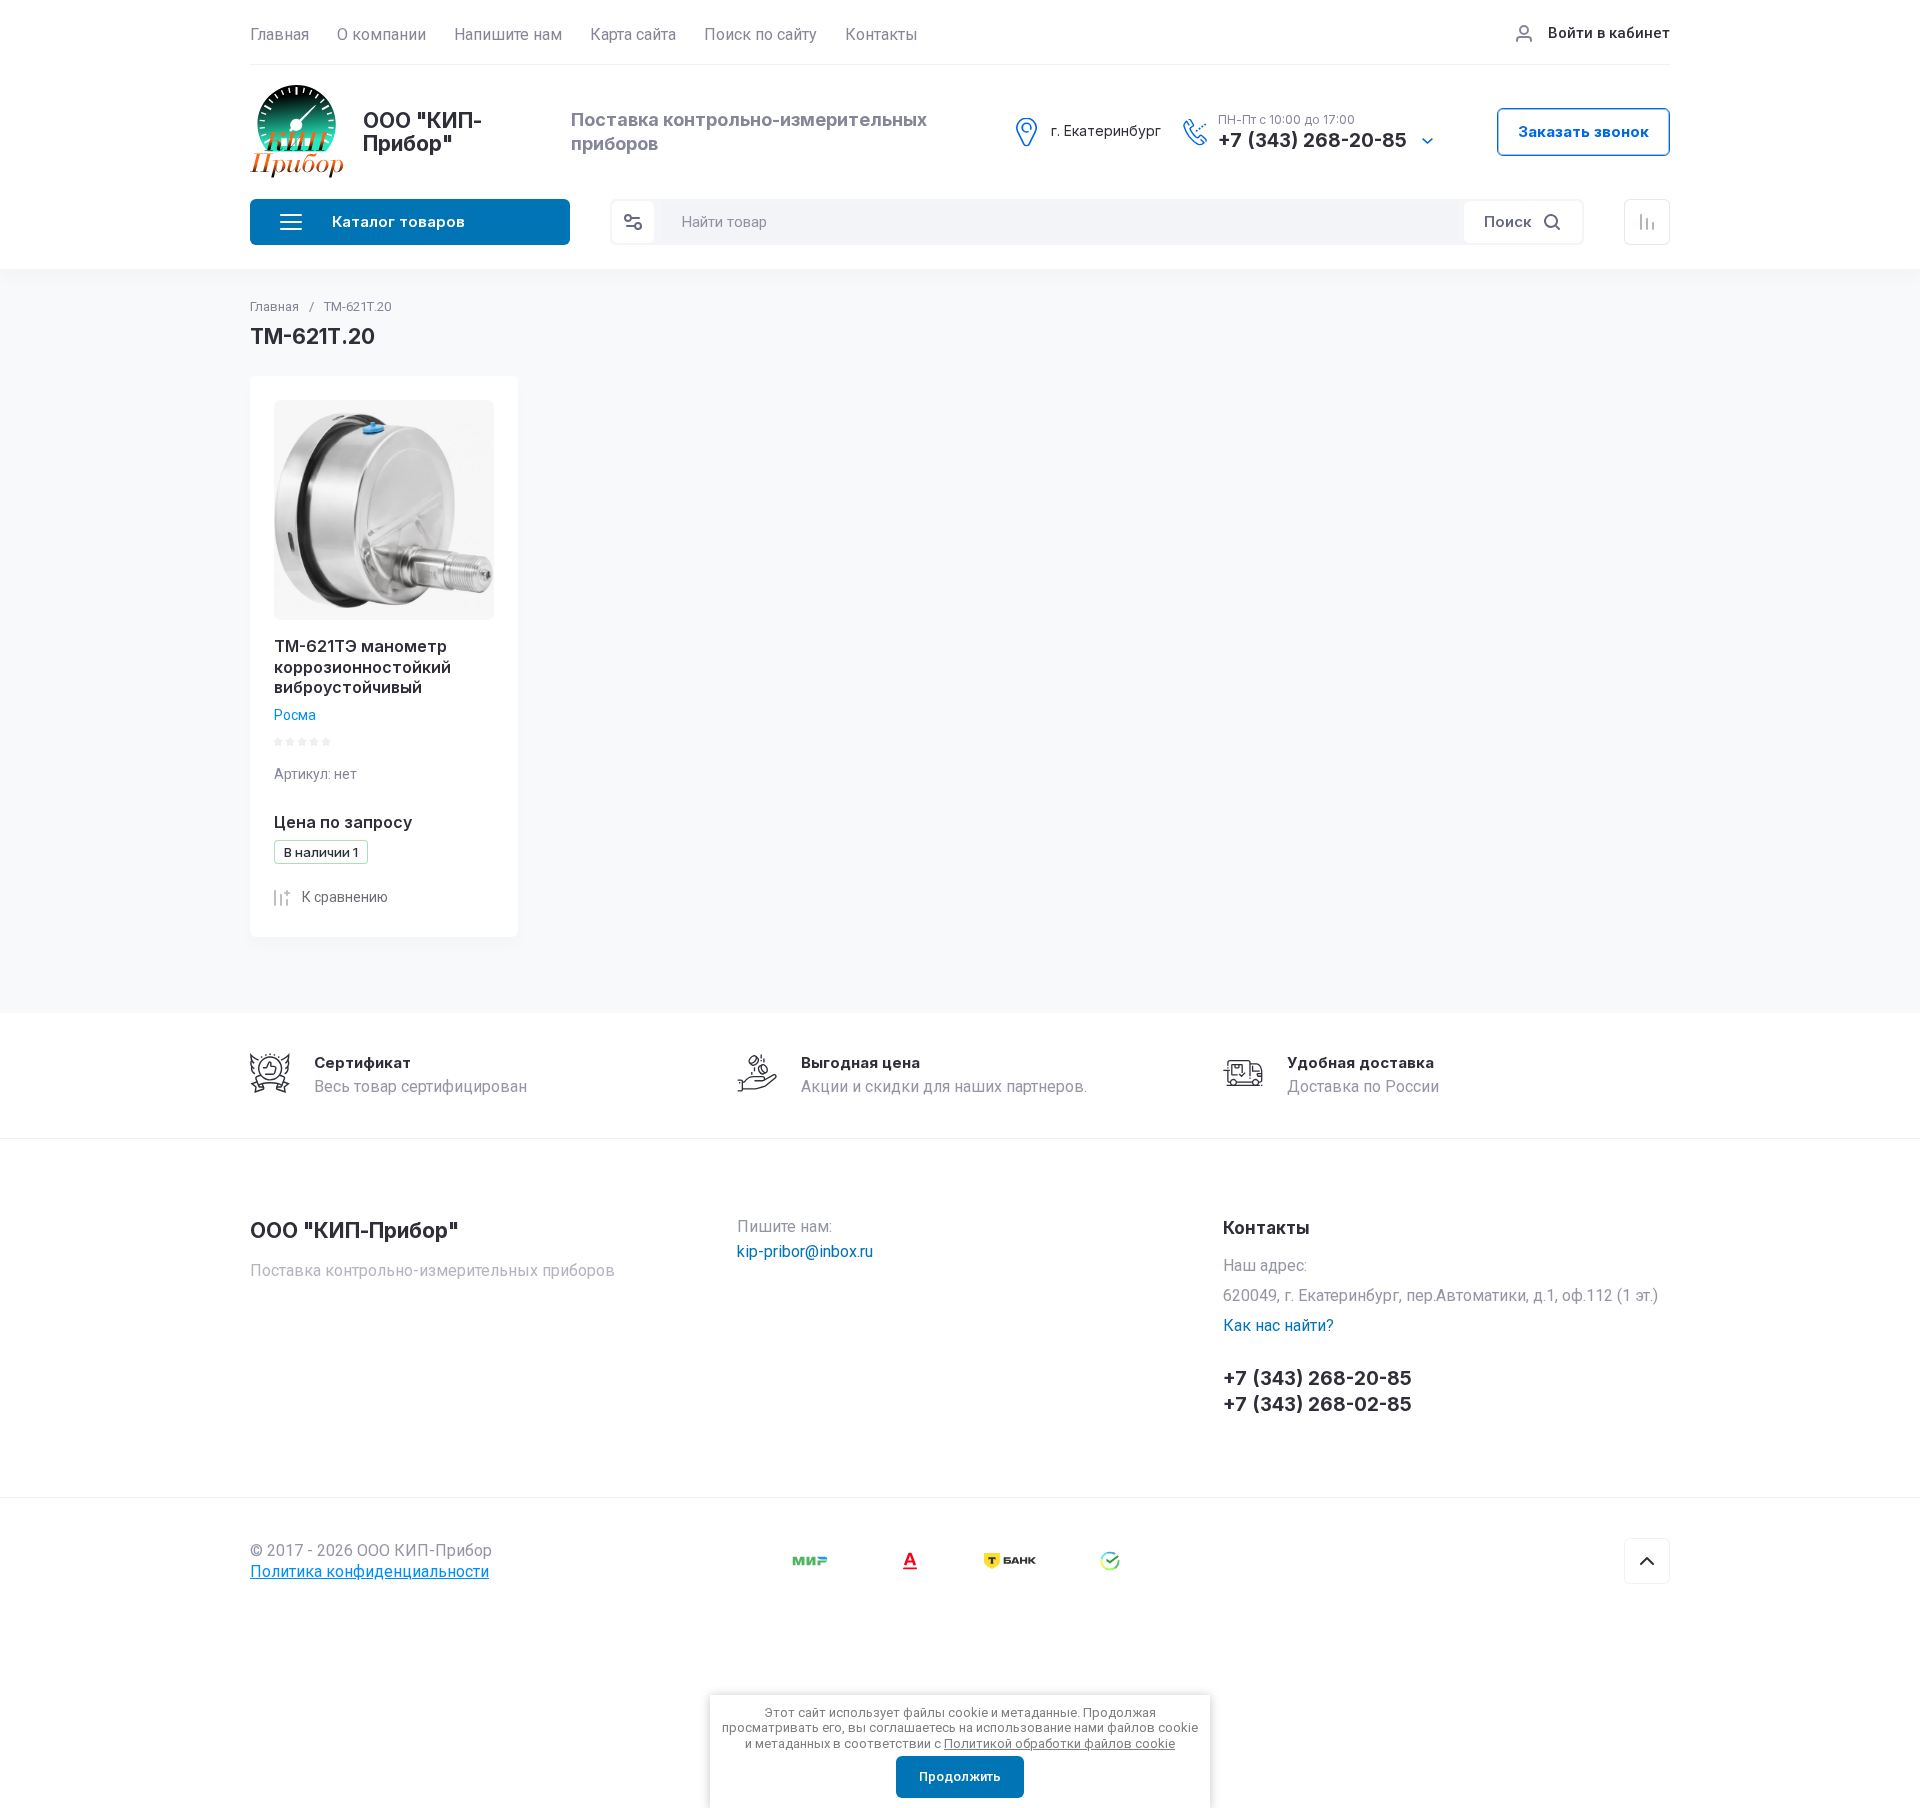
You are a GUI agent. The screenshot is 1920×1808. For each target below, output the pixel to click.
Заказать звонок (1583, 131)
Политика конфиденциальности (369, 1571)
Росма (295, 715)
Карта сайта (633, 34)
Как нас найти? (1278, 1325)
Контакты (881, 34)
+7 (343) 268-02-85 (1317, 1404)
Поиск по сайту (760, 34)
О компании (381, 34)
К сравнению (345, 897)
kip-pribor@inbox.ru (805, 1251)
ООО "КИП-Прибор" (422, 132)
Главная (279, 34)
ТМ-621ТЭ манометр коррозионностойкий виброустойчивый (362, 667)
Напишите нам (508, 34)
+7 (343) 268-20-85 (1312, 141)
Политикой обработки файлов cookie (1059, 1743)
